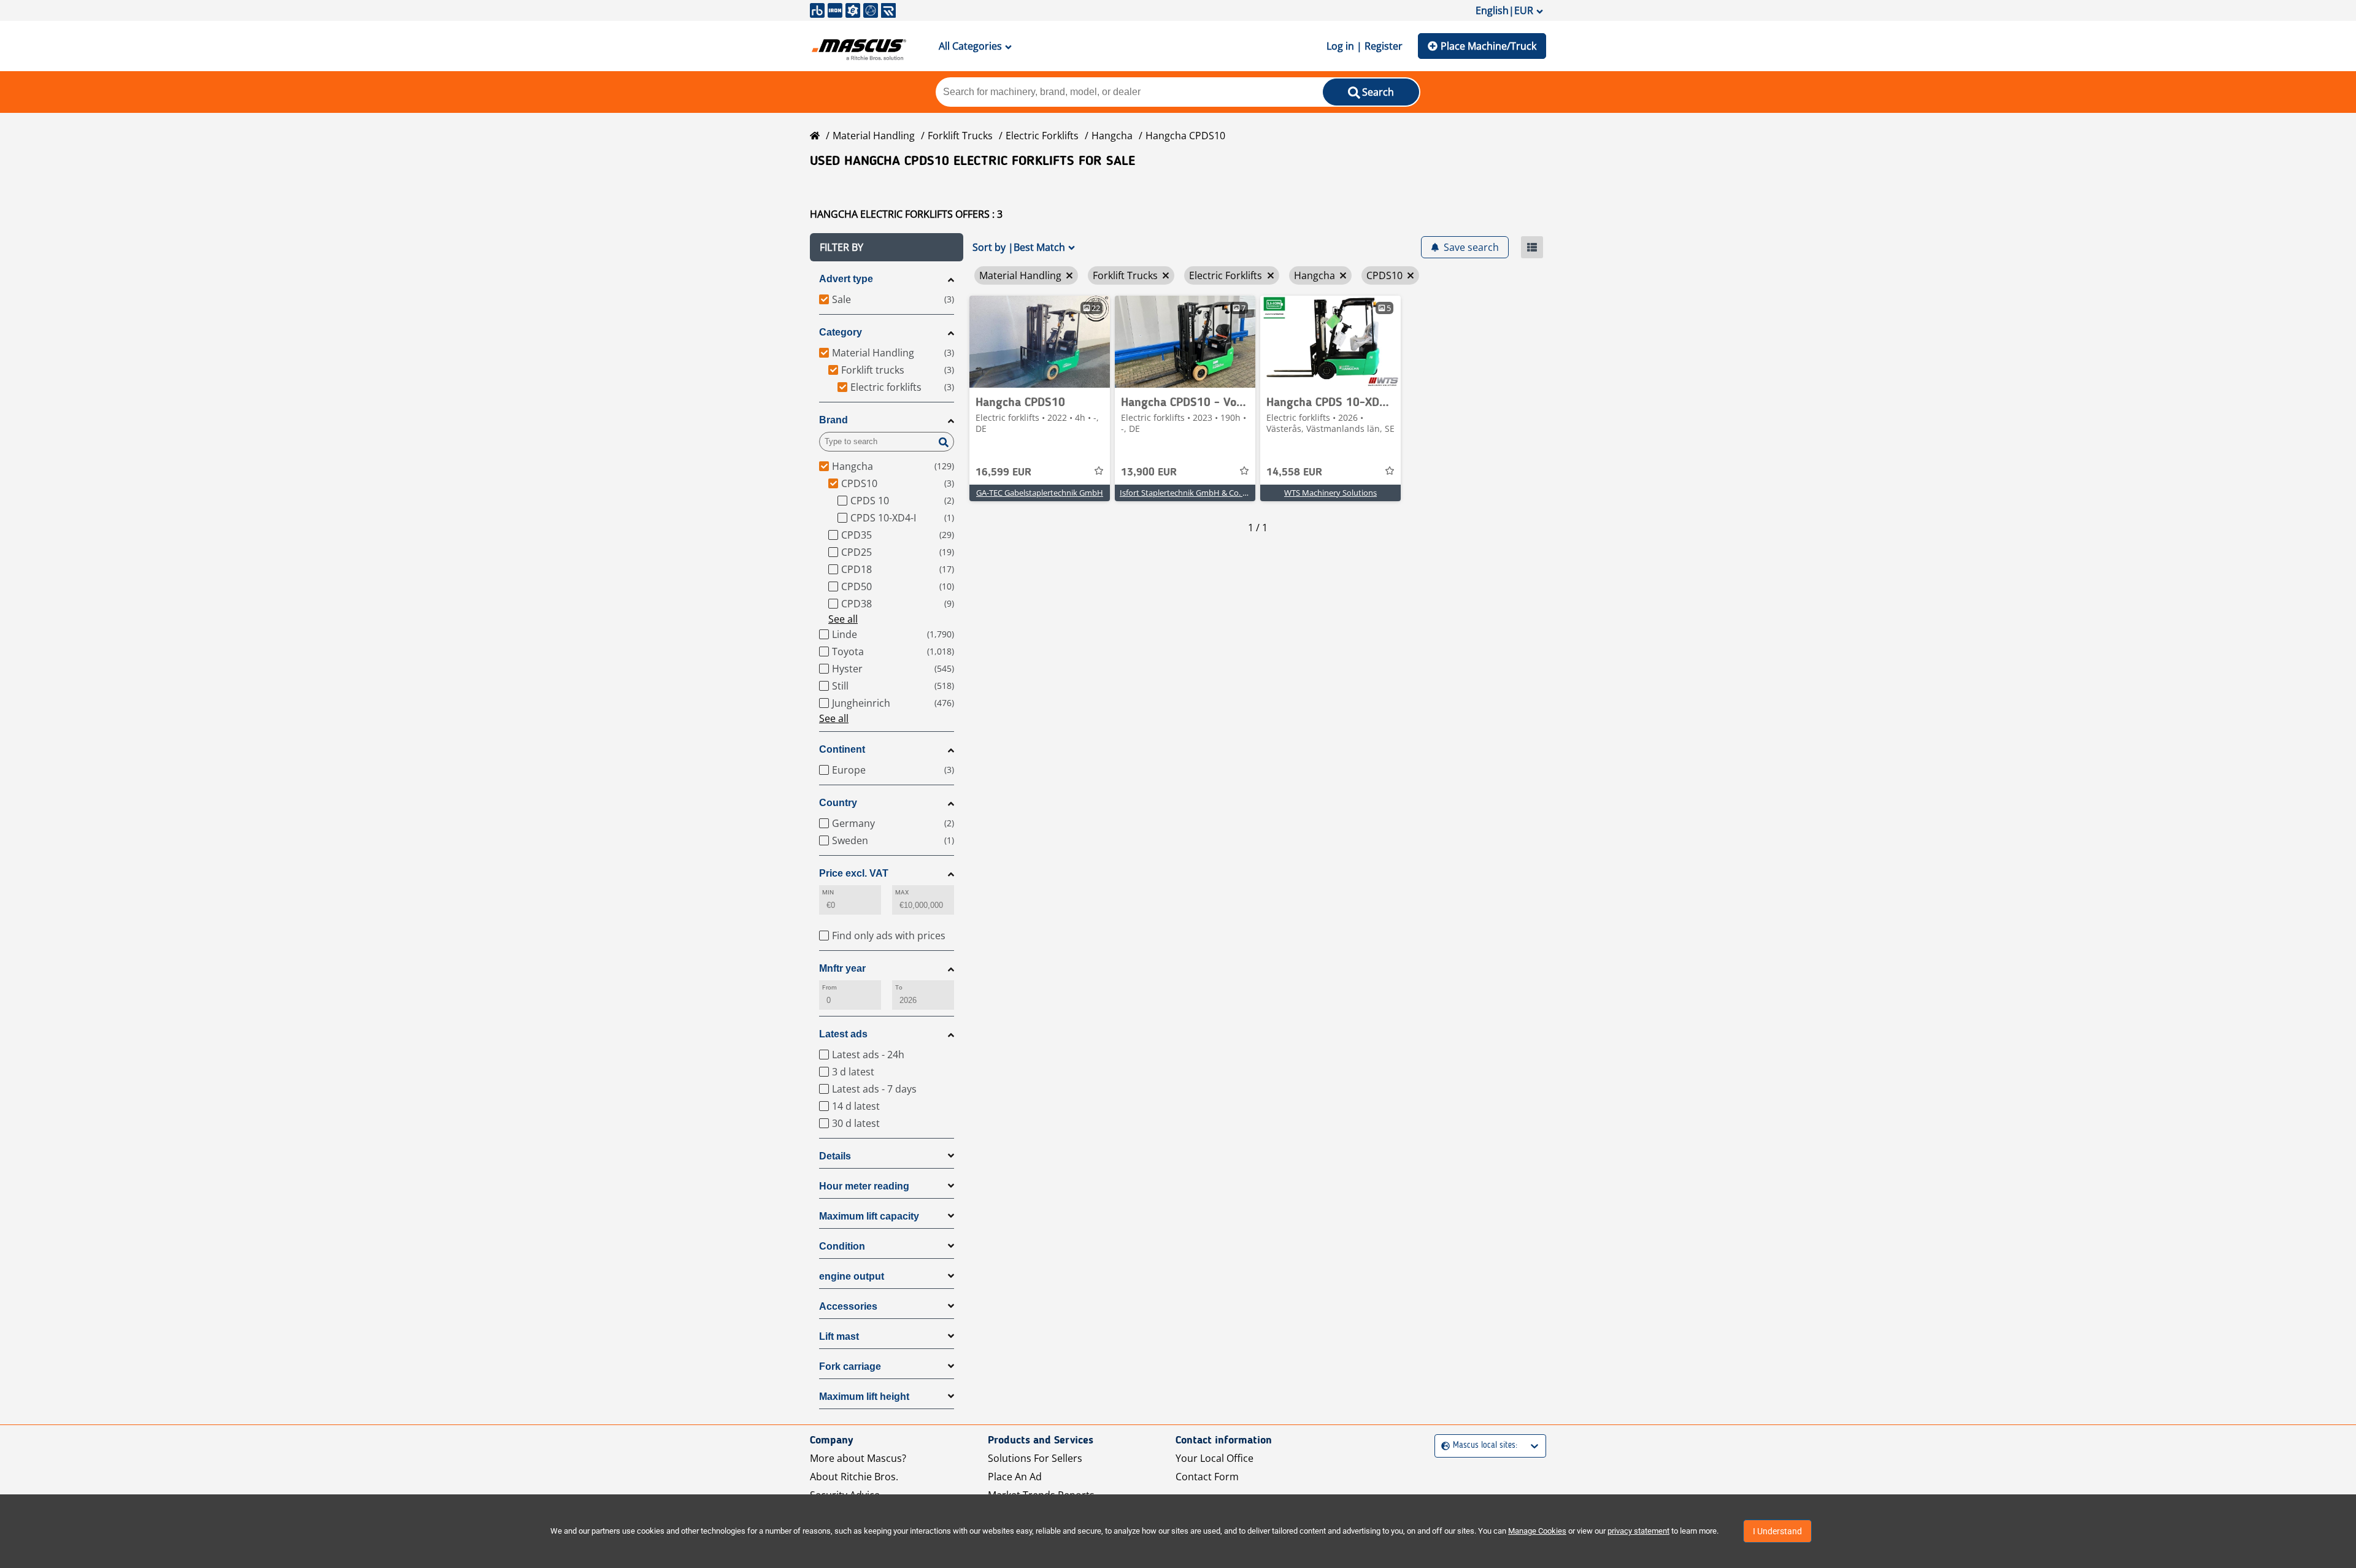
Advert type (846, 279)
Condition (842, 1246)
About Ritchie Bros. (854, 1477)
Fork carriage (850, 1366)
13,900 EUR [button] (1149, 472)
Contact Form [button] (1207, 1477)
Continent (842, 749)
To (899, 987)
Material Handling (874, 136)
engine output (852, 1276)
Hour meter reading (864, 1186)
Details (835, 1156)
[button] (887, 247)
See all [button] (843, 619)
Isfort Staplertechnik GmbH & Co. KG (1186, 493)
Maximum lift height (864, 1397)
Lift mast (839, 1336)
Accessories (848, 1306)
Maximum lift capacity (869, 1216)
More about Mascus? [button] (858, 1458)
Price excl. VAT (854, 873)
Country (838, 803)
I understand (1777, 1531)
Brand (833, 420)
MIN (828, 892)
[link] (1040, 342)
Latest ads (843, 1034)
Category (841, 332)
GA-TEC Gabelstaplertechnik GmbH (1040, 493)
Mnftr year (842, 968)
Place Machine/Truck (1488, 46)
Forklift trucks (960, 136)
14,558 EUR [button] (1294, 472)
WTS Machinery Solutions (1330, 493)
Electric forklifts (1042, 136)
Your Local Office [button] (1215, 1458)
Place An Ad (1015, 1477)
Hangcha (1112, 136)
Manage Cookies (1537, 1531)
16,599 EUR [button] (1003, 472)
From (830, 987)
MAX (902, 892)
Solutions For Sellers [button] (1035, 1458)
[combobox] (1443, 1446)
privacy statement (1638, 1531)
